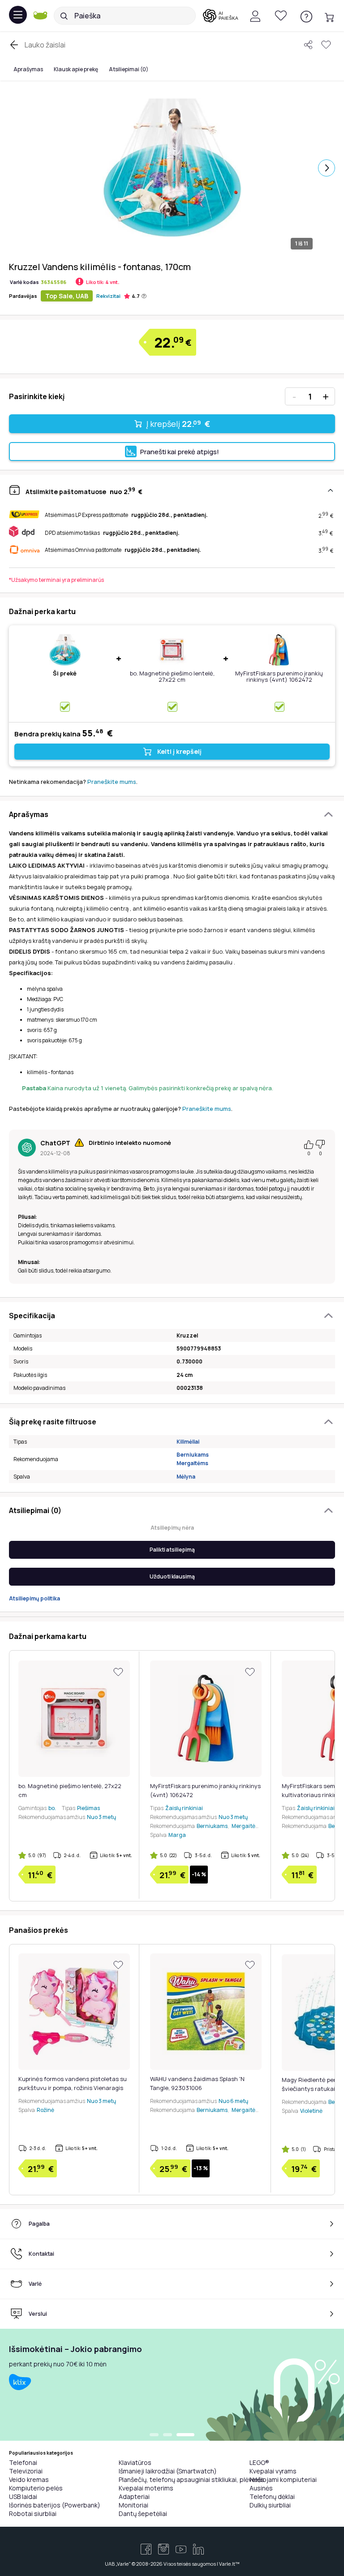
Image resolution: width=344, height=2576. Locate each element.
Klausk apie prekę (76, 69)
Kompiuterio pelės (36, 2488)
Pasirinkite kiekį (37, 396)
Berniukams (193, 1455)
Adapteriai (134, 2496)
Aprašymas (28, 69)
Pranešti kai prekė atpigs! (180, 452)
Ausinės (261, 2488)
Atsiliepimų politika (34, 1598)
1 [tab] (159, 2435)
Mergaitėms (192, 1463)
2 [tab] (176, 2435)
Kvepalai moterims (146, 2488)
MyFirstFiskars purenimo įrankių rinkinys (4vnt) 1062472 (279, 676)
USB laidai (23, 2496)
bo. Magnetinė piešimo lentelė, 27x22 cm (172, 676)
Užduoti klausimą (172, 1576)
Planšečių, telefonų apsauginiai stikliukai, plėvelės (191, 2479)
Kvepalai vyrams (273, 2471)
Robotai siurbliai (33, 2514)
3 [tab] (190, 2435)
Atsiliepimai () (129, 69)
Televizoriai (26, 2471)
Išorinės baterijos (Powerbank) (55, 2505)
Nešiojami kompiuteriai (283, 2479)
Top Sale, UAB (67, 296)
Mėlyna (186, 1477)
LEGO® (259, 2462)
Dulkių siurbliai (270, 2505)
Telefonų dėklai (272, 2496)
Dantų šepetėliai (143, 2514)
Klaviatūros (135, 2462)
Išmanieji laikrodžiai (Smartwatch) (168, 2471)
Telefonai (23, 2462)
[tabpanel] (172, 2385)
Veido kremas (29, 2479)
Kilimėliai (188, 1442)
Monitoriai (133, 2505)
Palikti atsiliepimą (172, 1550)
